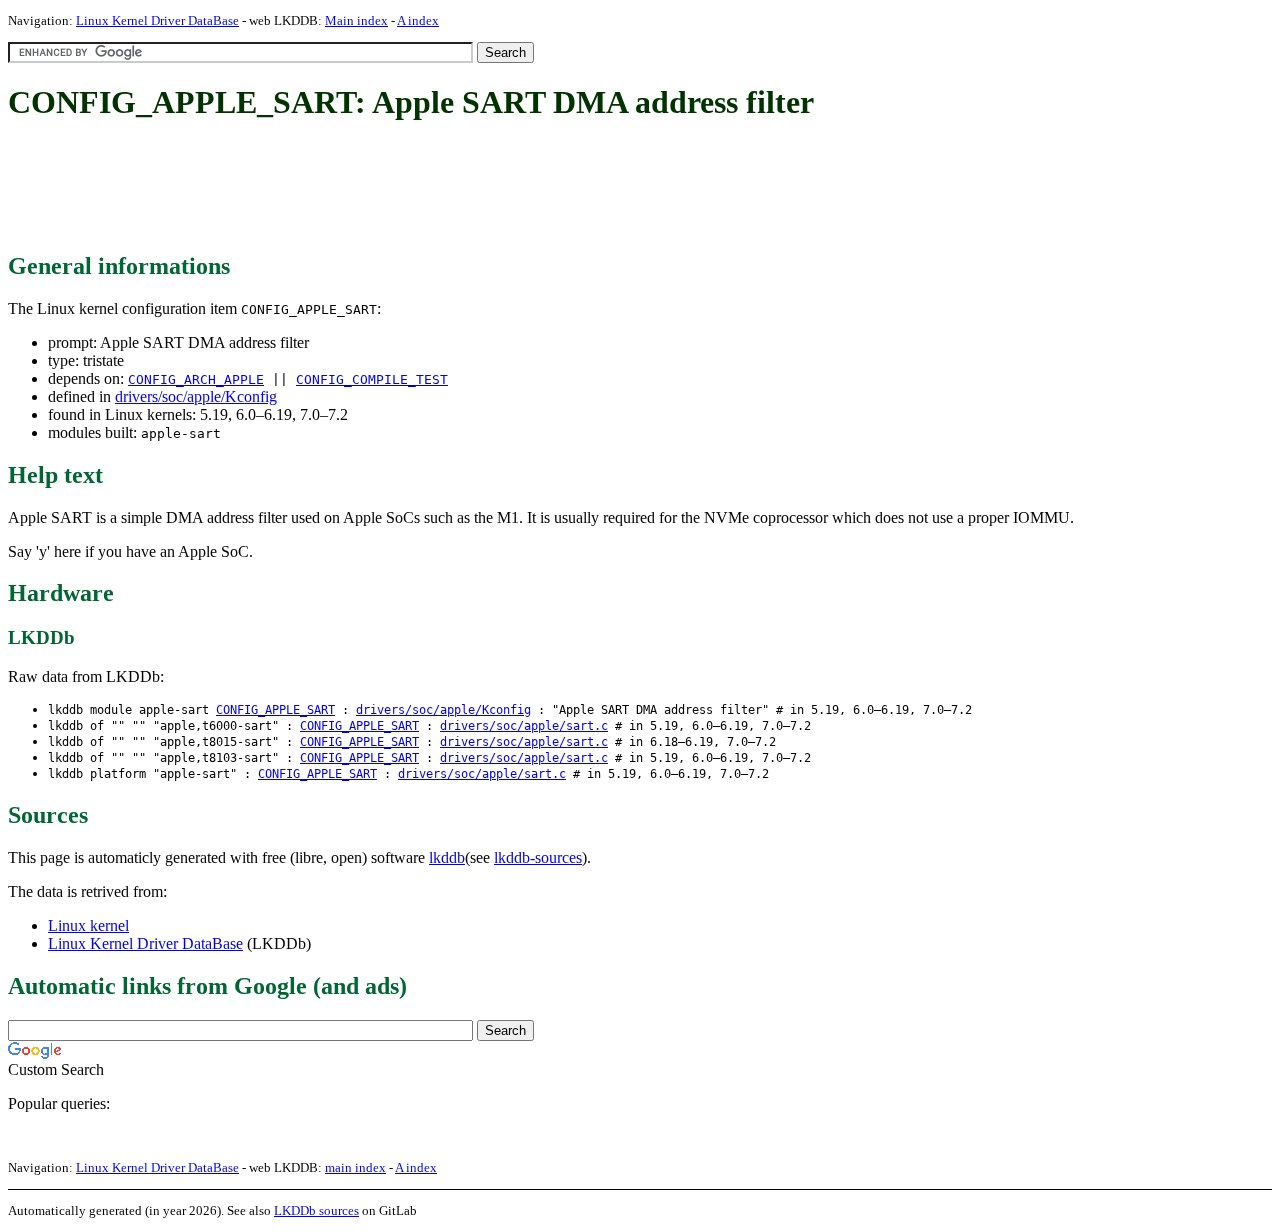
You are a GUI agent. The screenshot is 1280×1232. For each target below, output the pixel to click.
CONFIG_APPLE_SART (275, 710)
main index (355, 1167)
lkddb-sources (538, 857)
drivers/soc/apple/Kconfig (196, 396)
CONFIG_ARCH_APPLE (196, 379)
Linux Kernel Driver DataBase (157, 20)
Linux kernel (88, 925)
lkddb (447, 857)
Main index (356, 20)
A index (418, 20)
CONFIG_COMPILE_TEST (372, 379)
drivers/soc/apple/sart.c (524, 726)
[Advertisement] (372, 188)
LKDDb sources (316, 1210)
